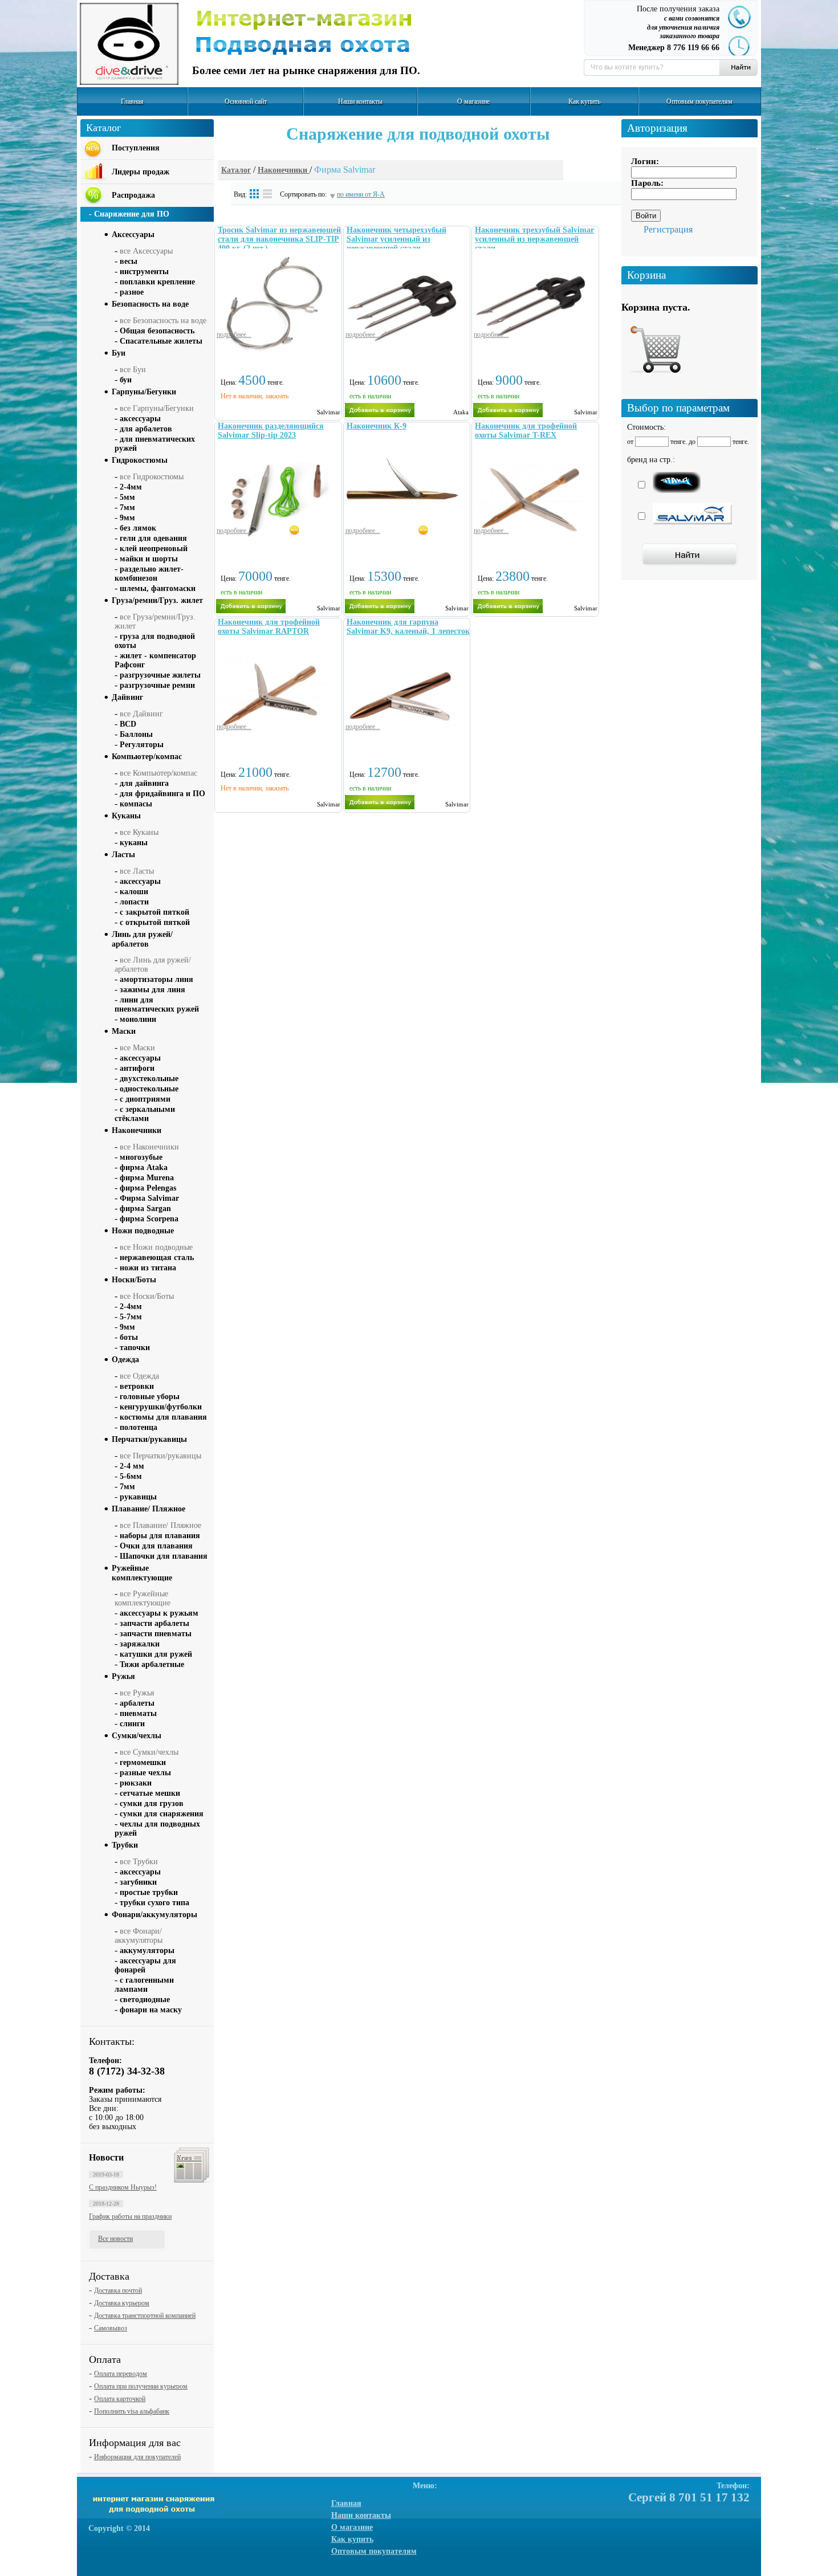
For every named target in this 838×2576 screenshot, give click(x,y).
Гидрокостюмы (140, 460)
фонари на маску (151, 2010)
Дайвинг (127, 697)
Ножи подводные (143, 1231)
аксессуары (140, 419)
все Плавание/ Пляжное (160, 1525)
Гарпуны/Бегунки (144, 392)
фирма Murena (147, 1178)
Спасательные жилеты (161, 341)
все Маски (137, 1048)
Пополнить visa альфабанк (132, 2411)
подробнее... (234, 335)
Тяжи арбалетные (152, 1664)
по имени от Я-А (361, 194)
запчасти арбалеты (154, 1623)
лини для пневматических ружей (157, 1004)
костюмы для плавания (163, 1417)
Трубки (125, 1845)
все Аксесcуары (146, 251)
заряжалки (140, 1644)
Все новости (115, 2239)
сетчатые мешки (150, 1793)
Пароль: (647, 183)
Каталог (236, 170)
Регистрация (668, 229)
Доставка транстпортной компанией (145, 2316)
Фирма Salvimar (149, 1198)
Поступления (136, 148)
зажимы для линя (152, 990)
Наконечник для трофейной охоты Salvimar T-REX (526, 431)
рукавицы (138, 1497)
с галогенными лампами (144, 1985)
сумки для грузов (152, 1803)
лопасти (134, 902)
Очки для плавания (156, 1546)
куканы (134, 843)
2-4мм (131, 487)
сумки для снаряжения (162, 1814)
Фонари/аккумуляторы (154, 1915)
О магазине (473, 101)
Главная (132, 101)
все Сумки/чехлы (149, 1752)
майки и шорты (149, 559)
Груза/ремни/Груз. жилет (157, 600)
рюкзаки (136, 1783)
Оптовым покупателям (699, 101)
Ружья (123, 1676)
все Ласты (137, 871)
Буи (119, 353)
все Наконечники (149, 1147)
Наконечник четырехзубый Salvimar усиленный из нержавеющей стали (396, 239)
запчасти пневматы (156, 1634)
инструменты (144, 272)
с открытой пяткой (155, 922)
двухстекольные (149, 1079)
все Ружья (137, 1693)
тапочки (135, 1348)
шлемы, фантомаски (158, 588)
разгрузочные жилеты (160, 675)
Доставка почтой (118, 2290)
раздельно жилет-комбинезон (149, 574)
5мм (127, 497)
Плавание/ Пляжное (149, 1509)
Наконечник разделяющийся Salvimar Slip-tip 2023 (271, 431)
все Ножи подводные (156, 1247)
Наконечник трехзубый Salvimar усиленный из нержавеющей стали (534, 239)
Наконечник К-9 (377, 426)
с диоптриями (145, 1099)
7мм (127, 508)
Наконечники (284, 170)
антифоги (137, 1068)
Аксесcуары (133, 235)
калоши (134, 892)
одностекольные (149, 1089)
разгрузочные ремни (157, 685)
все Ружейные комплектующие (143, 1598)
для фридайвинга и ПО (162, 794)
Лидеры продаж (141, 172)
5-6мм (131, 1476)
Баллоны (136, 734)
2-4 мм (132, 1466)
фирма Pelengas (148, 1188)
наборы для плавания (160, 1536)
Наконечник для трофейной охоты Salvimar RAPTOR (269, 627)
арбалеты (137, 1703)
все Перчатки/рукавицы (160, 1456)
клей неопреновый (154, 549)
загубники (138, 1882)
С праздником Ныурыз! (123, 2187)
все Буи (133, 370)
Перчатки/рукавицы (149, 1439)
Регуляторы (142, 745)
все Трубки (139, 1862)
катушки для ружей (156, 1654)
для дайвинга (144, 783)
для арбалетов (146, 429)
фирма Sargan (145, 1208)
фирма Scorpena (149, 1219)
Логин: (645, 161)
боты (129, 1337)
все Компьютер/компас (158, 773)
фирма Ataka (144, 1167)
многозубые (141, 1157)
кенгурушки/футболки (161, 1407)
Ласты (123, 855)
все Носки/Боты (147, 1296)
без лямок (138, 528)
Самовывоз (111, 2328)
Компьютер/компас (147, 757)
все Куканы (139, 832)
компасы (136, 804)
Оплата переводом (121, 2374)
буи (126, 380)
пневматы (138, 1713)
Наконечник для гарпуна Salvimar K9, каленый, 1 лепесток (408, 627)
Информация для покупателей (137, 2457)
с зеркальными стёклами (145, 1114)
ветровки (137, 1386)
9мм (127, 518)
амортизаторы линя (156, 979)
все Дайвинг (141, 714)
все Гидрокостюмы (152, 477)
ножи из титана (148, 1268)
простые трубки (149, 1892)
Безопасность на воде (150, 304)
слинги (132, 1724)
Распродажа (133, 195)
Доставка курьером (122, 2303)
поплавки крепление (157, 282)
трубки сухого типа (154, 1903)
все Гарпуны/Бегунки (157, 408)
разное (132, 292)
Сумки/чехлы (137, 1736)
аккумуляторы (147, 1951)
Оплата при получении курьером (141, 2386)
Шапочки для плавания (164, 1556)
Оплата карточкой (120, 2399)
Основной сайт (246, 101)
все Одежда (139, 1376)
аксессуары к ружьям (159, 1613)
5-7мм (131, 1317)
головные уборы (150, 1397)
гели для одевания (153, 538)
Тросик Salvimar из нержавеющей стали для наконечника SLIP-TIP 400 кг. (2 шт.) (279, 239)
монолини (138, 1019)
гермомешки (143, 1762)
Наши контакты (360, 101)
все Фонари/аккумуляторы (139, 1936)
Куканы (126, 816)
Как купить (584, 101)
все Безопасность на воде (163, 321)
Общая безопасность (157, 331)
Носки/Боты (134, 1280)
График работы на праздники (130, 2216)
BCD (128, 724)
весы (129, 261)
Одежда (125, 1360)
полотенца (139, 1427)
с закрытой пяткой (154, 912)
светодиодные (145, 2000)
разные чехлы (145, 1773)
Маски (124, 1031)
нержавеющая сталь (157, 1258)
